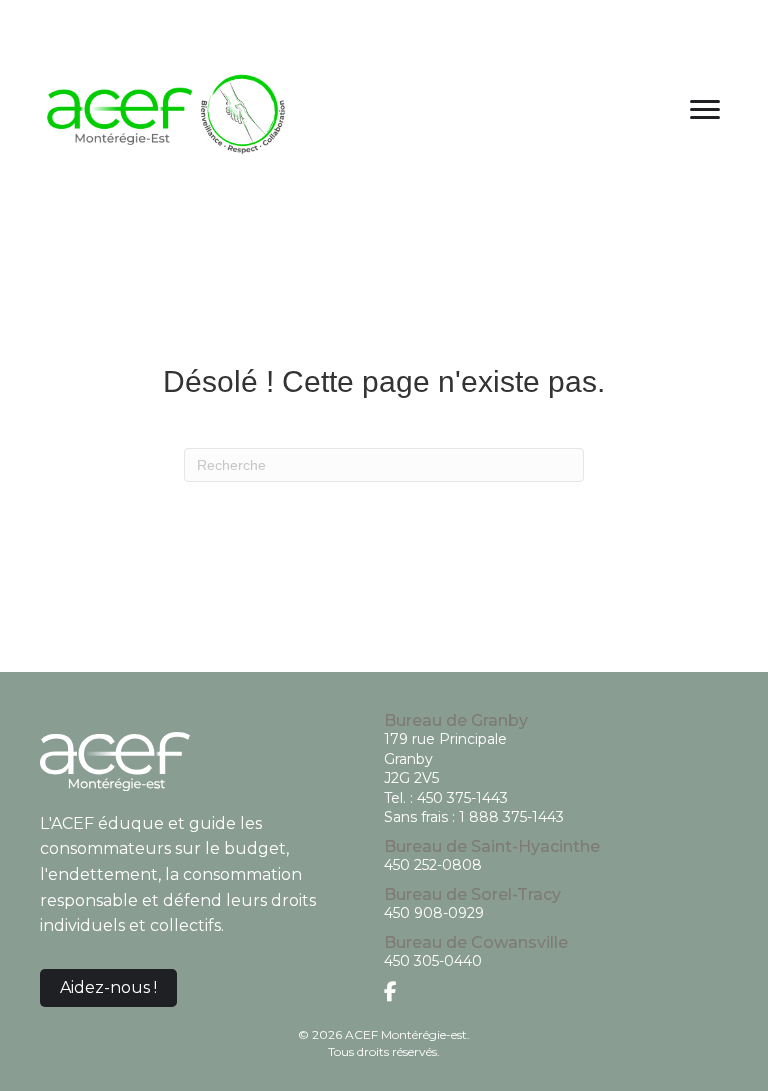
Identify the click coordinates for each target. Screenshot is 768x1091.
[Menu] (705, 110)
